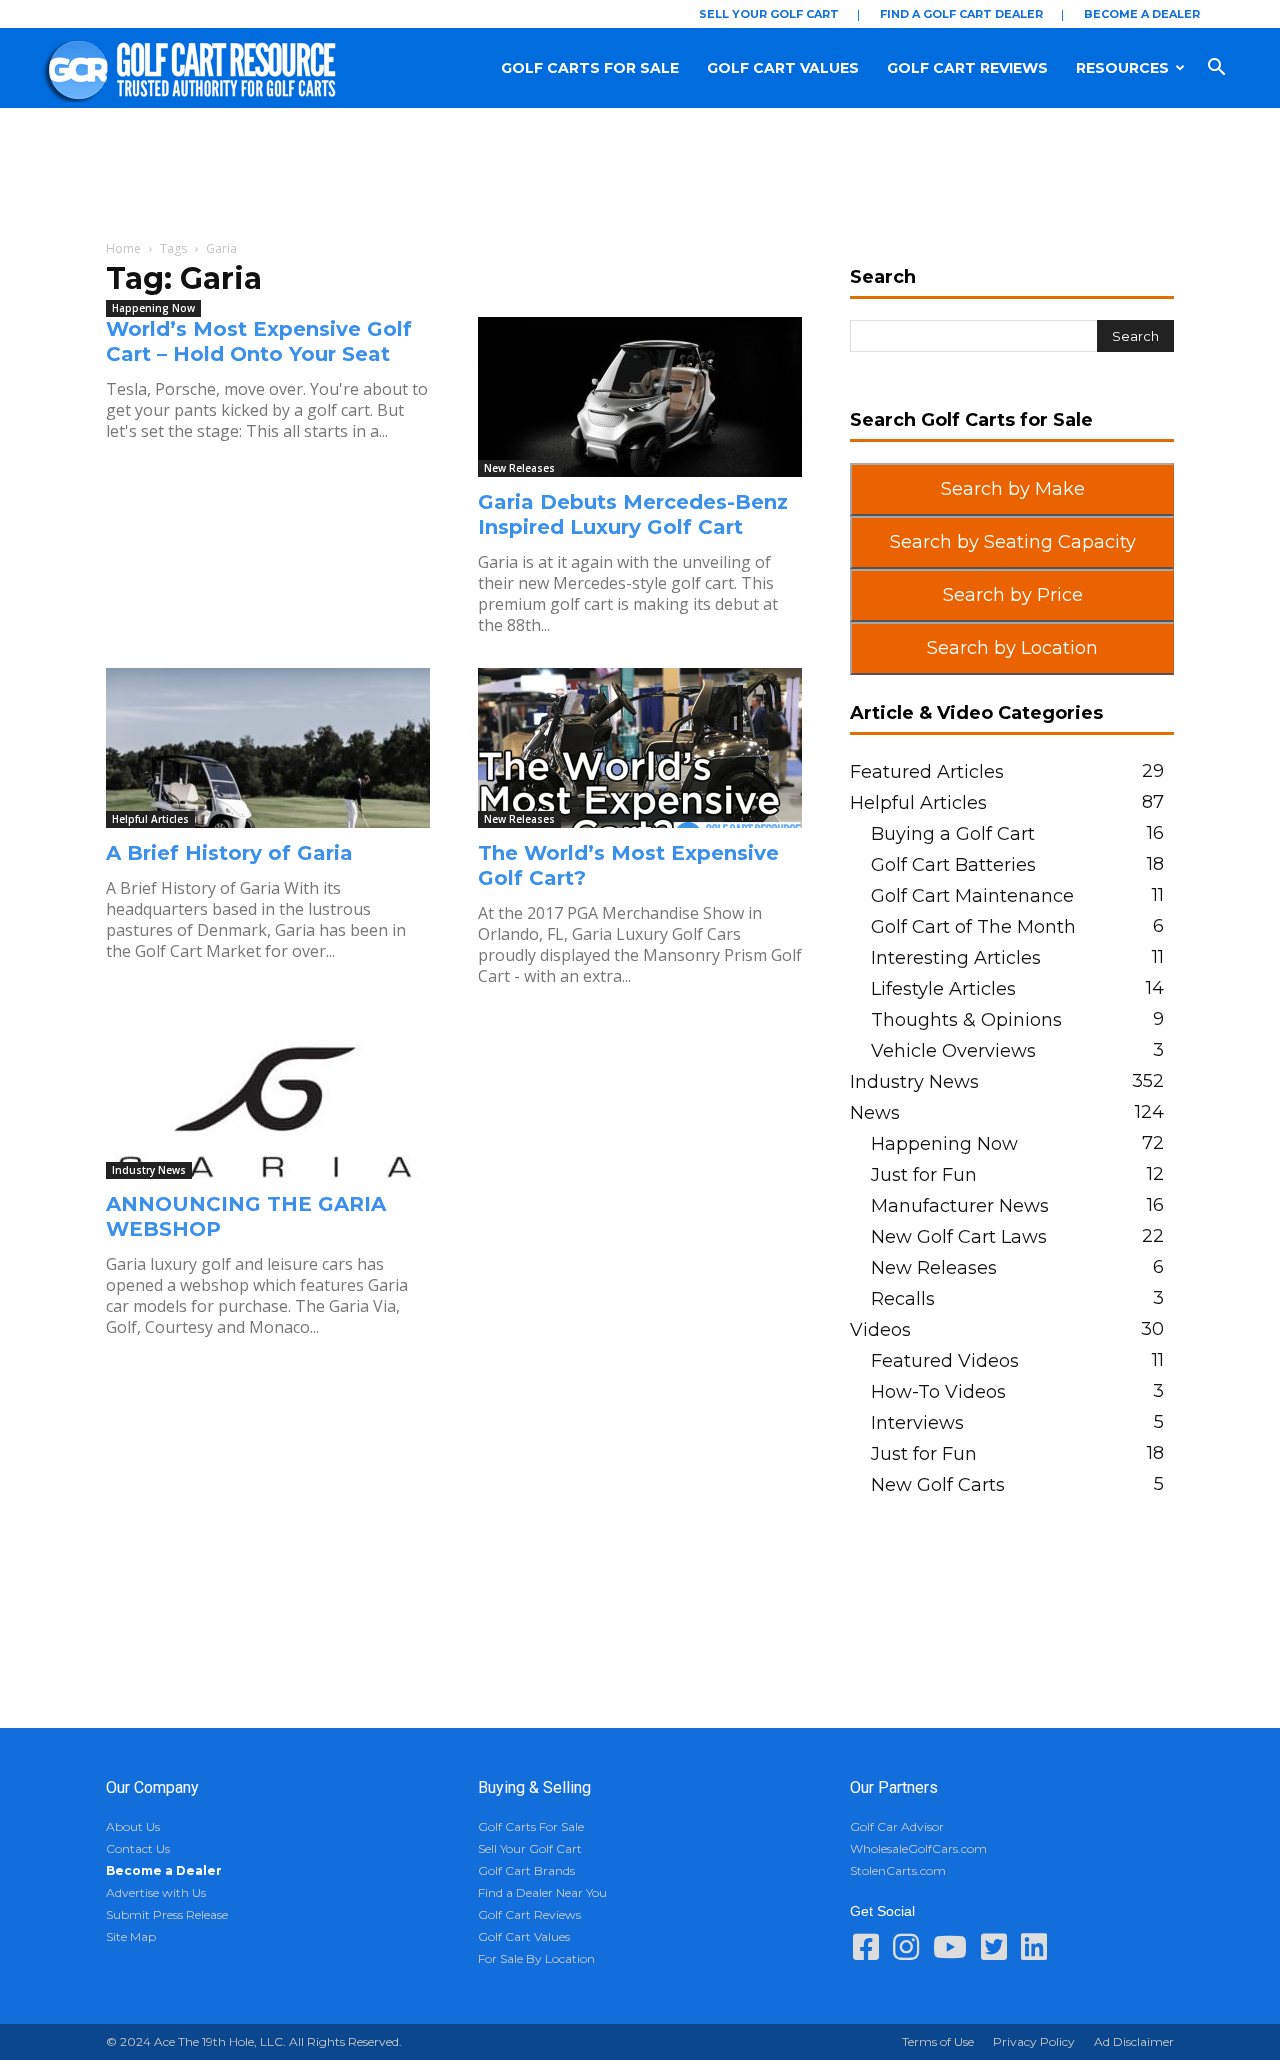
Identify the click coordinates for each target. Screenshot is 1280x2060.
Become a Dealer (1142, 14)
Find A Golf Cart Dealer (961, 14)
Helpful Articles (150, 819)
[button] (1236, 68)
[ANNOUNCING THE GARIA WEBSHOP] (268, 1099)
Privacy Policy (1034, 2041)
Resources (1122, 68)
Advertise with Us (156, 1892)
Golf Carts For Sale (590, 68)
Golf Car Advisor (897, 1826)
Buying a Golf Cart (953, 834)
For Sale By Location (536, 1958)
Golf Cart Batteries (953, 865)
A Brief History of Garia (229, 853)
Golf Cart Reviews (967, 68)
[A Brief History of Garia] (268, 748)
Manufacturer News (960, 1206)
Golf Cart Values (783, 68)
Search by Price (1013, 595)
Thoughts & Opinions (966, 1020)
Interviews (917, 1423)
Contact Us (138, 1848)
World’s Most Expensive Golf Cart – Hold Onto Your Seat (259, 341)
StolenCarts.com (898, 1870)
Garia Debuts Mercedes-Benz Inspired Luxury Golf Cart (633, 514)
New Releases (519, 468)
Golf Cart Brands (526, 1870)
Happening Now (153, 308)
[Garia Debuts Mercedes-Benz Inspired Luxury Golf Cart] (640, 397)
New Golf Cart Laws (959, 1237)
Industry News (149, 1170)
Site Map (131, 1936)
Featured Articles (927, 772)
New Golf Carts (938, 1485)
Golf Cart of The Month (973, 927)
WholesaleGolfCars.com (918, 1848)
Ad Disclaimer (1134, 2041)
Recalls (903, 1299)
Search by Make (1013, 489)
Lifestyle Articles (943, 989)
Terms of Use (938, 2041)
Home (123, 248)
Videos (880, 1330)
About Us (133, 1826)
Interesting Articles (956, 958)
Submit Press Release (167, 1914)
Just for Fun (924, 1175)
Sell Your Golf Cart (769, 14)
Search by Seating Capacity (1013, 542)
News (875, 1113)
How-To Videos (938, 1392)
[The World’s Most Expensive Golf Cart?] (640, 748)
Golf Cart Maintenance (972, 896)
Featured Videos (945, 1361)
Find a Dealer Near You (542, 1892)
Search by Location (1012, 648)
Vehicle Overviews (953, 1051)
